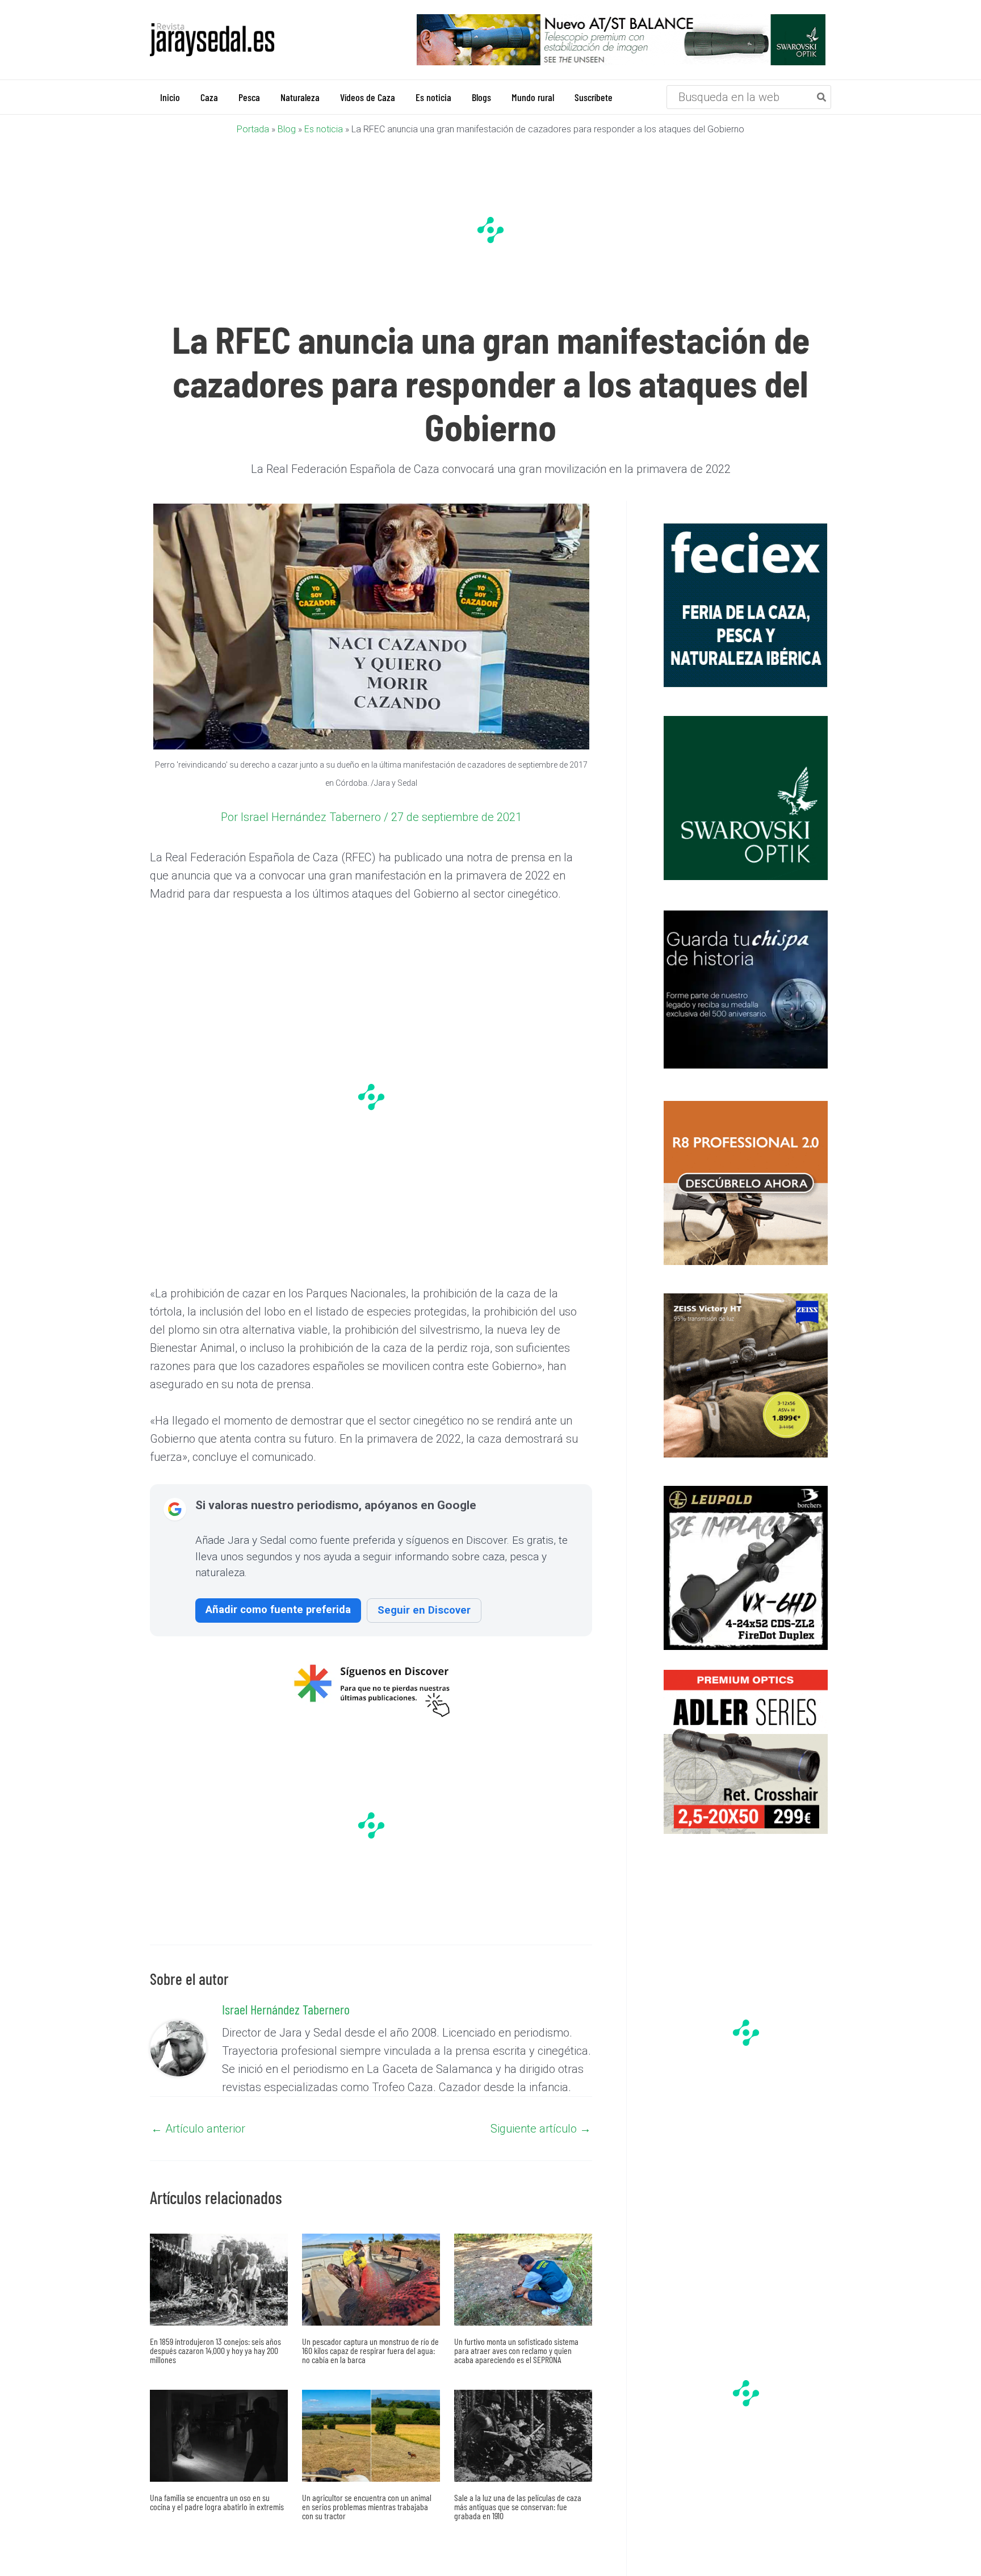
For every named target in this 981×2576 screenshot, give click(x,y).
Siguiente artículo (541, 2129)
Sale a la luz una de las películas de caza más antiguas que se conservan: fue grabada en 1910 (518, 2506)
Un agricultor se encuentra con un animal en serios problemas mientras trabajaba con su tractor (367, 2506)
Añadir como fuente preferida (278, 1609)
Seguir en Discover (424, 1610)
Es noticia (324, 129)
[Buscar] (822, 97)
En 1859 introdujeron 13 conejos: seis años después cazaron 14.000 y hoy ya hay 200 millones (215, 2350)
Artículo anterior (198, 2129)
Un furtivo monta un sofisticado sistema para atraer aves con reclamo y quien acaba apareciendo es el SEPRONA (516, 2350)
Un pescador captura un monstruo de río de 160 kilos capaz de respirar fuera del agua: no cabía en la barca (370, 2350)
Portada (253, 129)
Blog (287, 129)
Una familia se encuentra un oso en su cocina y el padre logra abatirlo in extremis (217, 2502)
